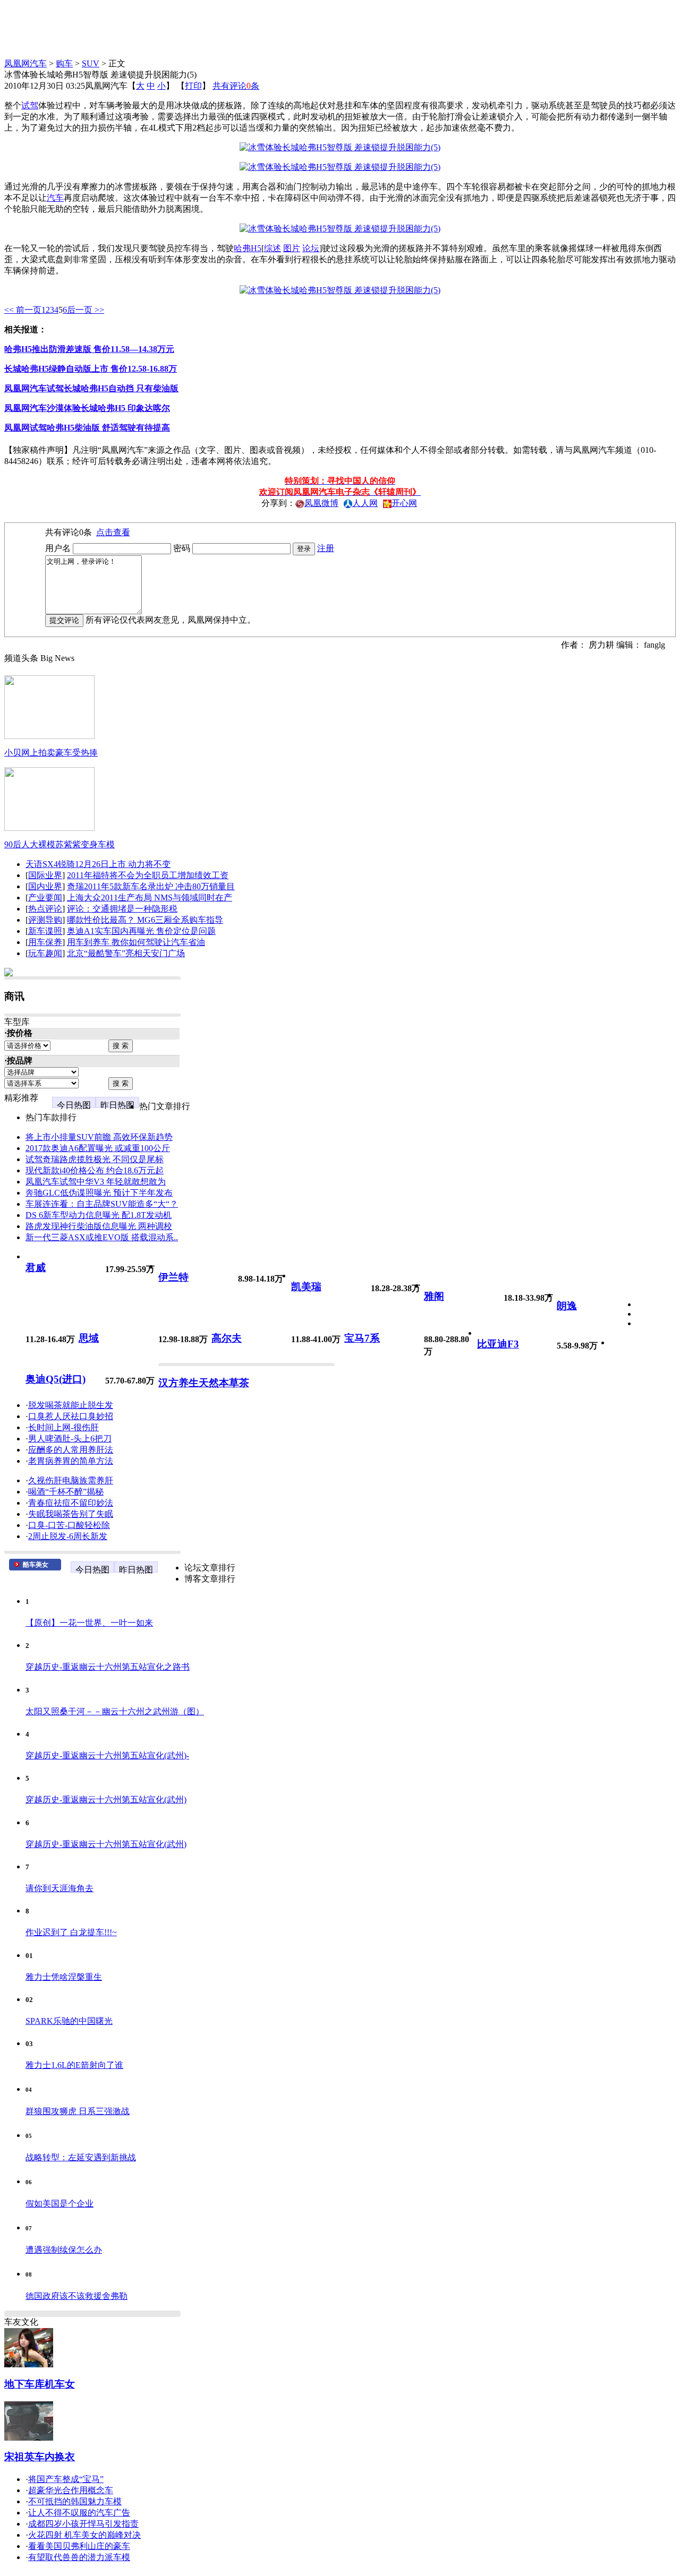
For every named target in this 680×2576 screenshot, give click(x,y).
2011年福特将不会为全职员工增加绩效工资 (148, 875)
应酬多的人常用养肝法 (71, 1450)
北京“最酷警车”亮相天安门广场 (126, 953)
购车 (64, 63)
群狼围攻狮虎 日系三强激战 (78, 2111)
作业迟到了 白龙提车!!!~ (71, 1932)
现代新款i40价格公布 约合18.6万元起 (95, 1170)
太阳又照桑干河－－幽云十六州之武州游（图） (115, 1711)
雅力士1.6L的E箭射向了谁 (74, 2065)
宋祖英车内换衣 (40, 2457)
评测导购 (45, 920)
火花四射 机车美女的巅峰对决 (84, 2535)
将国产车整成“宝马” (66, 2479)
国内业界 (45, 886)
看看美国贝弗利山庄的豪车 (79, 2546)
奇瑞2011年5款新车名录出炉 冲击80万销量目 (151, 886)
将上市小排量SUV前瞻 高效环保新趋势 (99, 1137)
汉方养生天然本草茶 (204, 1383)
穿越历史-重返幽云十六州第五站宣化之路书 (108, 1667)
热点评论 (45, 909)
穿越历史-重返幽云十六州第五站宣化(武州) (106, 1800)
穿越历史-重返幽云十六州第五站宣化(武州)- (107, 1755)
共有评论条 (236, 86)
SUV (91, 63)
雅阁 (434, 1296)
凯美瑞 (306, 1287)
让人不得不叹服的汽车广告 (79, 2513)
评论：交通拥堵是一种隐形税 (122, 909)
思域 (89, 1338)
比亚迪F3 (498, 1344)
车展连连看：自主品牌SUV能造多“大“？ (102, 1204)
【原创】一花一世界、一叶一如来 (89, 1623)
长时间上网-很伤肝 (63, 1427)
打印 (193, 86)
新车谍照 (45, 931)
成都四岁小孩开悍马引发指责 (83, 2524)
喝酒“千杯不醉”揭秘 (66, 1492)
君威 (36, 1268)
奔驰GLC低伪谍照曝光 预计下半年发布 (99, 1193)
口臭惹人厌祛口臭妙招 (71, 1416)
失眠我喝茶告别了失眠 (71, 1514)
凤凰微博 (321, 503)
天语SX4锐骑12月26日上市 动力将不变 (98, 864)
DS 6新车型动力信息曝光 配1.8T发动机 (99, 1215)
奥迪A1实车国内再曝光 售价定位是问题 (141, 931)
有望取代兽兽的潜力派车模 (79, 2557)
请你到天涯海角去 (59, 1888)
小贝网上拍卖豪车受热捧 (51, 753)
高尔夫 (227, 1338)
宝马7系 (362, 1338)
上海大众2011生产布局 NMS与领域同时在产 (150, 898)
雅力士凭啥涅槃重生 (64, 1977)
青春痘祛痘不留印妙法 (71, 1503)
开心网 (404, 503)
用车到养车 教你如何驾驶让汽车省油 (136, 942)
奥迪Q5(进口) (56, 1379)
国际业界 (45, 875)
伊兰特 (173, 1277)
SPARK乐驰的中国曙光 (69, 2021)
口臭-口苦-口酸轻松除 (69, 1525)
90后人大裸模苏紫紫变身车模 (59, 844)
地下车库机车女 (40, 2384)
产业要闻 (45, 898)
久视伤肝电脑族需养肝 (71, 1480)
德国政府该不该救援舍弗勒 (76, 2296)
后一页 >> (86, 310)
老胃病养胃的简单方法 (71, 1461)
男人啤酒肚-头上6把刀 (70, 1439)
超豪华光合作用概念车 (71, 2490)
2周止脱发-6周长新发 (68, 1536)
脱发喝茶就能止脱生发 (71, 1405)
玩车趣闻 (45, 953)
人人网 (365, 503)
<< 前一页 (23, 310)
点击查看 (113, 532)
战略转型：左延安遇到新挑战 (81, 2157)
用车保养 (45, 942)
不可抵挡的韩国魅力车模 (75, 2501)
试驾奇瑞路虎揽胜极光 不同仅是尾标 (95, 1159)
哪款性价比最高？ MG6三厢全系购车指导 (145, 920)
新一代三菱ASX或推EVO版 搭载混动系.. (102, 1237)
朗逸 (567, 1306)
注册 (326, 548)
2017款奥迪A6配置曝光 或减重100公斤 (98, 1148)
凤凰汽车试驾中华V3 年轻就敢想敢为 (96, 1182)
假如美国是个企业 (59, 2204)
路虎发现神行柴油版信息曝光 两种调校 (99, 1226)
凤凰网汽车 (25, 63)
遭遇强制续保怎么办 (64, 2250)
